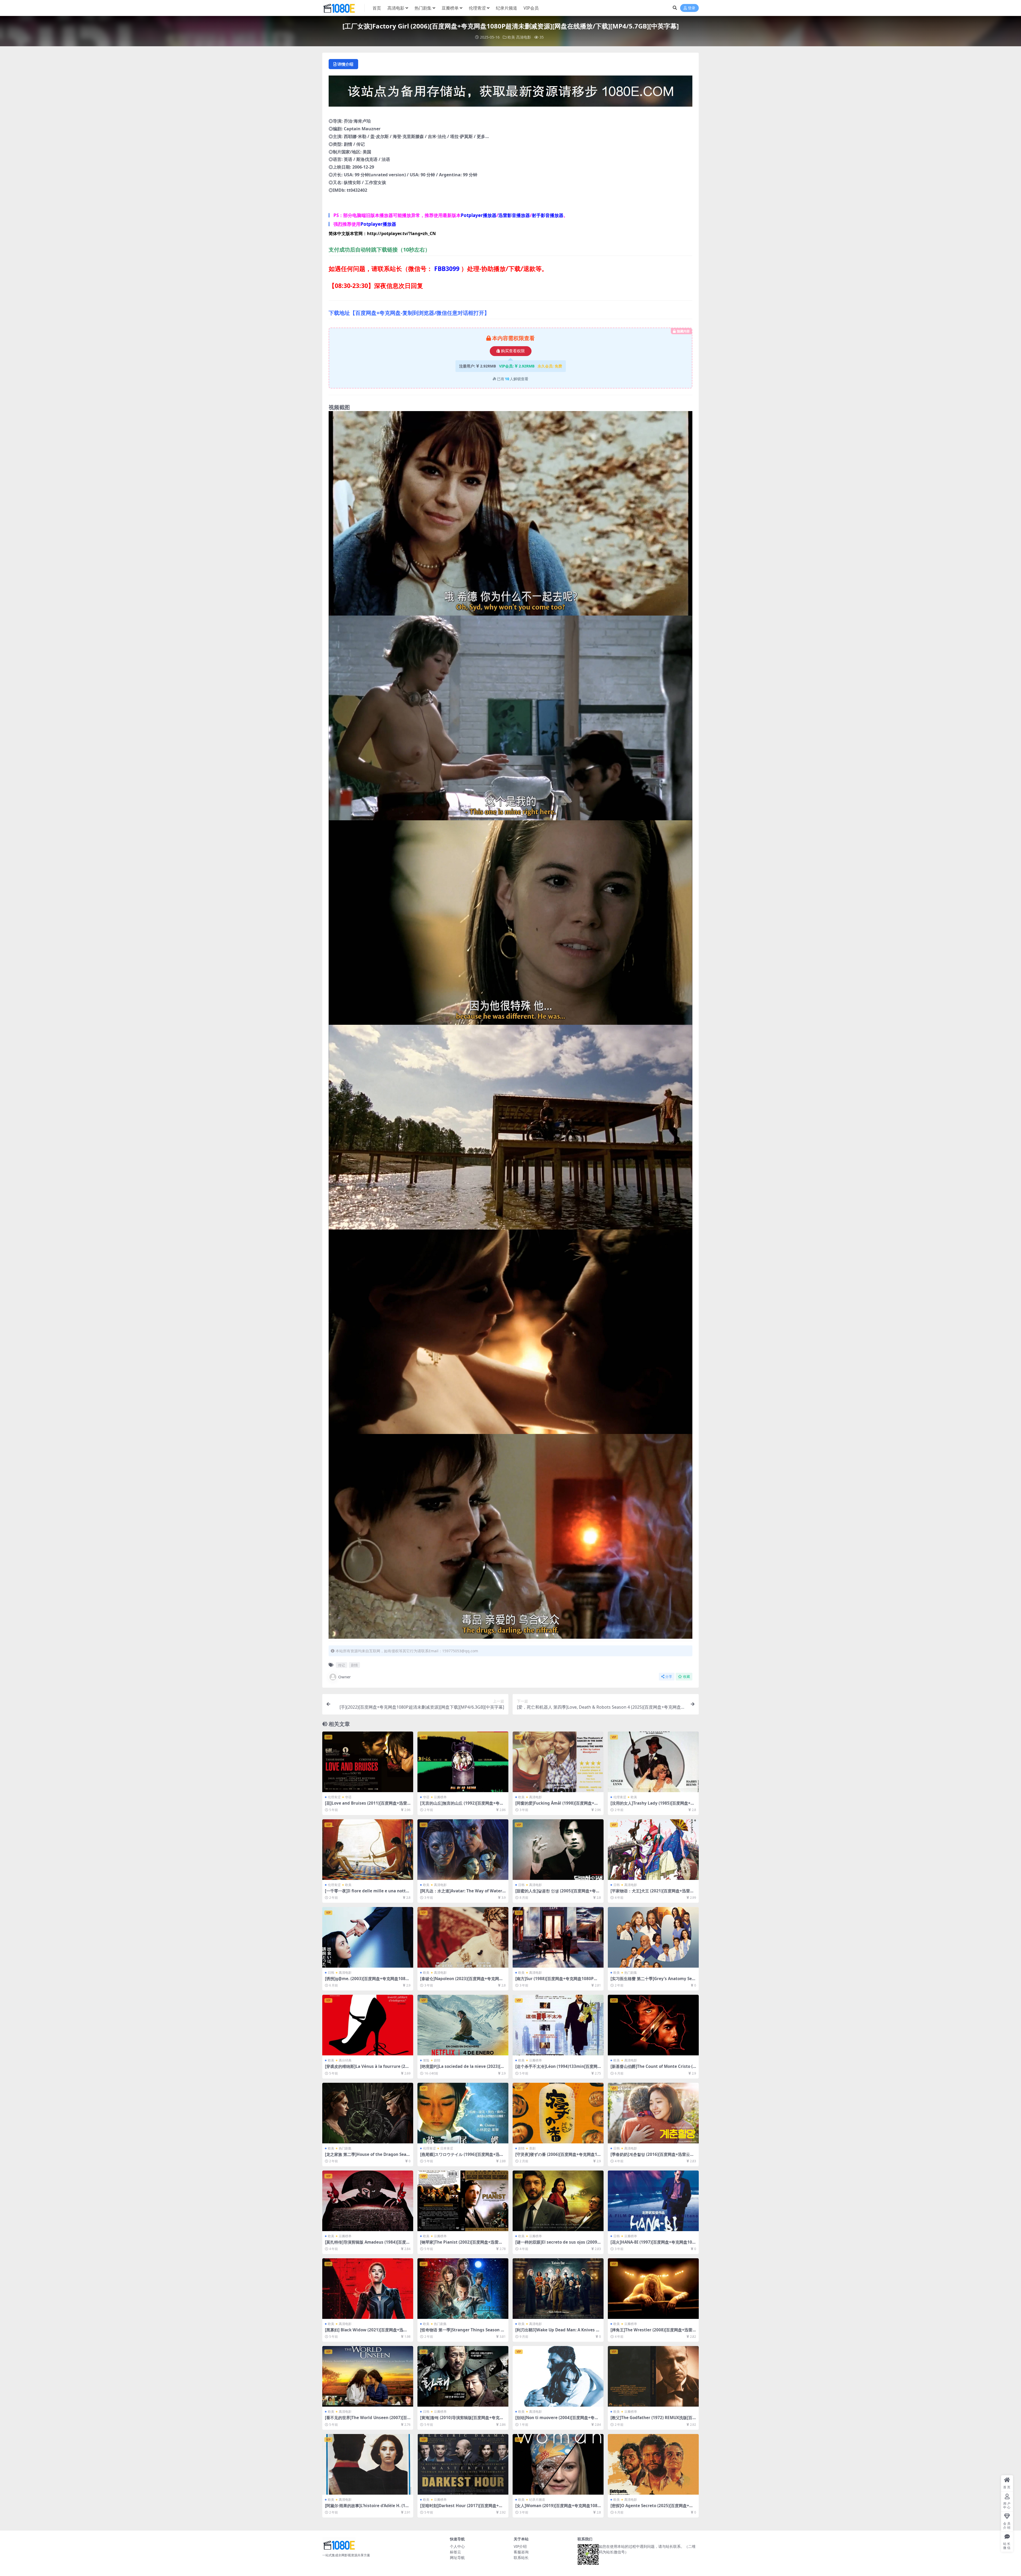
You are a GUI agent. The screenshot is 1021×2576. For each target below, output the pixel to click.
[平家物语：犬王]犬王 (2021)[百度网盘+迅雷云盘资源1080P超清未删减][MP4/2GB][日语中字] (653, 1893)
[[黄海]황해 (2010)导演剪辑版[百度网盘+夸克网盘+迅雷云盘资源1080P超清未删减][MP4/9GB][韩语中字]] (463, 2376)
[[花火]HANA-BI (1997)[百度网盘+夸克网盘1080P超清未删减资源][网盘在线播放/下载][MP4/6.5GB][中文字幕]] (653, 2201)
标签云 (455, 2552)
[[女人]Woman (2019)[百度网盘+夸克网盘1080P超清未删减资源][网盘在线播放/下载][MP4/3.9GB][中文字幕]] (558, 2464)
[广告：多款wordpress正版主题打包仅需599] (510, 93)
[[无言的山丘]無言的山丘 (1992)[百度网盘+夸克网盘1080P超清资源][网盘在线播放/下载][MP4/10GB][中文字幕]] (463, 1762)
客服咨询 (521, 2552)
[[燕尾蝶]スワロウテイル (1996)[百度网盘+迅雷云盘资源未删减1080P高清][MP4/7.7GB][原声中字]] (463, 2113)
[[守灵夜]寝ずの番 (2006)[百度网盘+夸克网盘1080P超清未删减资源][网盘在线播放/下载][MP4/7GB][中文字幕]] (558, 2113)
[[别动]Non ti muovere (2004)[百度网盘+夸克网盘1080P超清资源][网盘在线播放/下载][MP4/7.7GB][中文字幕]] (558, 2376)
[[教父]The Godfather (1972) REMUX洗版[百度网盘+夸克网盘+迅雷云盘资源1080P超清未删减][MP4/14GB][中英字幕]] (653, 2376)
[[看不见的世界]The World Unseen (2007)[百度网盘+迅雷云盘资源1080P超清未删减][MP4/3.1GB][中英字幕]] (368, 2376)
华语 (348, 1797)
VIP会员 (531, 8)
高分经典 (345, 2060)
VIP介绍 (520, 2546)
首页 (377, 8)
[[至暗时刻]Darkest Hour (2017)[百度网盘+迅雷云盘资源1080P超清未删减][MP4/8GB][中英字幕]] (463, 2464)
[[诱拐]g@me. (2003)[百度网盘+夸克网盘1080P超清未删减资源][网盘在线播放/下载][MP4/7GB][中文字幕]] (368, 1937)
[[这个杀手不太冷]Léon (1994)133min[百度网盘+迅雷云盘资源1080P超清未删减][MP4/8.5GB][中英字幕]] (558, 2025)
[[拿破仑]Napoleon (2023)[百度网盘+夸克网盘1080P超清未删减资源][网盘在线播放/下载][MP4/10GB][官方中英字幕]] (463, 1937)
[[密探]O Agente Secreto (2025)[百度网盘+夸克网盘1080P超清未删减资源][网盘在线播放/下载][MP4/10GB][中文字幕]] (653, 2464)
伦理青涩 (477, 8)
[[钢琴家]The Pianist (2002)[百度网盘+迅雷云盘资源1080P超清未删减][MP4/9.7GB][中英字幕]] (463, 2201)
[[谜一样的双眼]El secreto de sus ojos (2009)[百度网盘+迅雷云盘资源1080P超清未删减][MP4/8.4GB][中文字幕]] (558, 2201)
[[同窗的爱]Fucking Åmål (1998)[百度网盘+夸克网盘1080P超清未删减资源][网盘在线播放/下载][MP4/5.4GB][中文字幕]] (558, 1762)
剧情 (354, 1665)
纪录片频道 (507, 8)
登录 (692, 8)
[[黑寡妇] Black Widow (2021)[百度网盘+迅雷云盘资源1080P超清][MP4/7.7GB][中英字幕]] (368, 2289)
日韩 (521, 1885)
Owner (344, 1677)
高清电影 (396, 8)
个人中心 (457, 2546)
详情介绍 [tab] (345, 64)
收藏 (687, 1677)
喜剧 (532, 2148)
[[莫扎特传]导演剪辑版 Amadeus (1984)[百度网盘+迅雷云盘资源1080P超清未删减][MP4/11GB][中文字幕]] (368, 2201)
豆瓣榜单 (450, 8)
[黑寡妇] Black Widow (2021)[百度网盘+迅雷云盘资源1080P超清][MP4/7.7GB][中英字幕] (366, 2332)
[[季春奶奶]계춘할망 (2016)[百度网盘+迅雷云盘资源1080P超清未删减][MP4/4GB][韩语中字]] (653, 2113)
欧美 (511, 37)
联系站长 (521, 2558)
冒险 (426, 2060)
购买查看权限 (513, 351)
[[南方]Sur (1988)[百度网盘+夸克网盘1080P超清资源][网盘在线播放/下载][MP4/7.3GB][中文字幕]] (558, 1937)
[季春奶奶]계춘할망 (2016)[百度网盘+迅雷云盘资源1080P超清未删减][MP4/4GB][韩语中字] (652, 2157)
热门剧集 (423, 8)
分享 (669, 1677)
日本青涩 (447, 2148)
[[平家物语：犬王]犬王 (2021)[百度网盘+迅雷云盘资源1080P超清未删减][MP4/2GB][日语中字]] (653, 1850)
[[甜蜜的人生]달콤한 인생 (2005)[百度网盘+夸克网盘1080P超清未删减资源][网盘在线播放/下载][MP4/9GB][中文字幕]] (558, 1850)
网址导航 (457, 2558)
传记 (341, 1665)
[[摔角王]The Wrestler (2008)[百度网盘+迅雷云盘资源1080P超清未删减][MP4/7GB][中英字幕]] (653, 2289)
